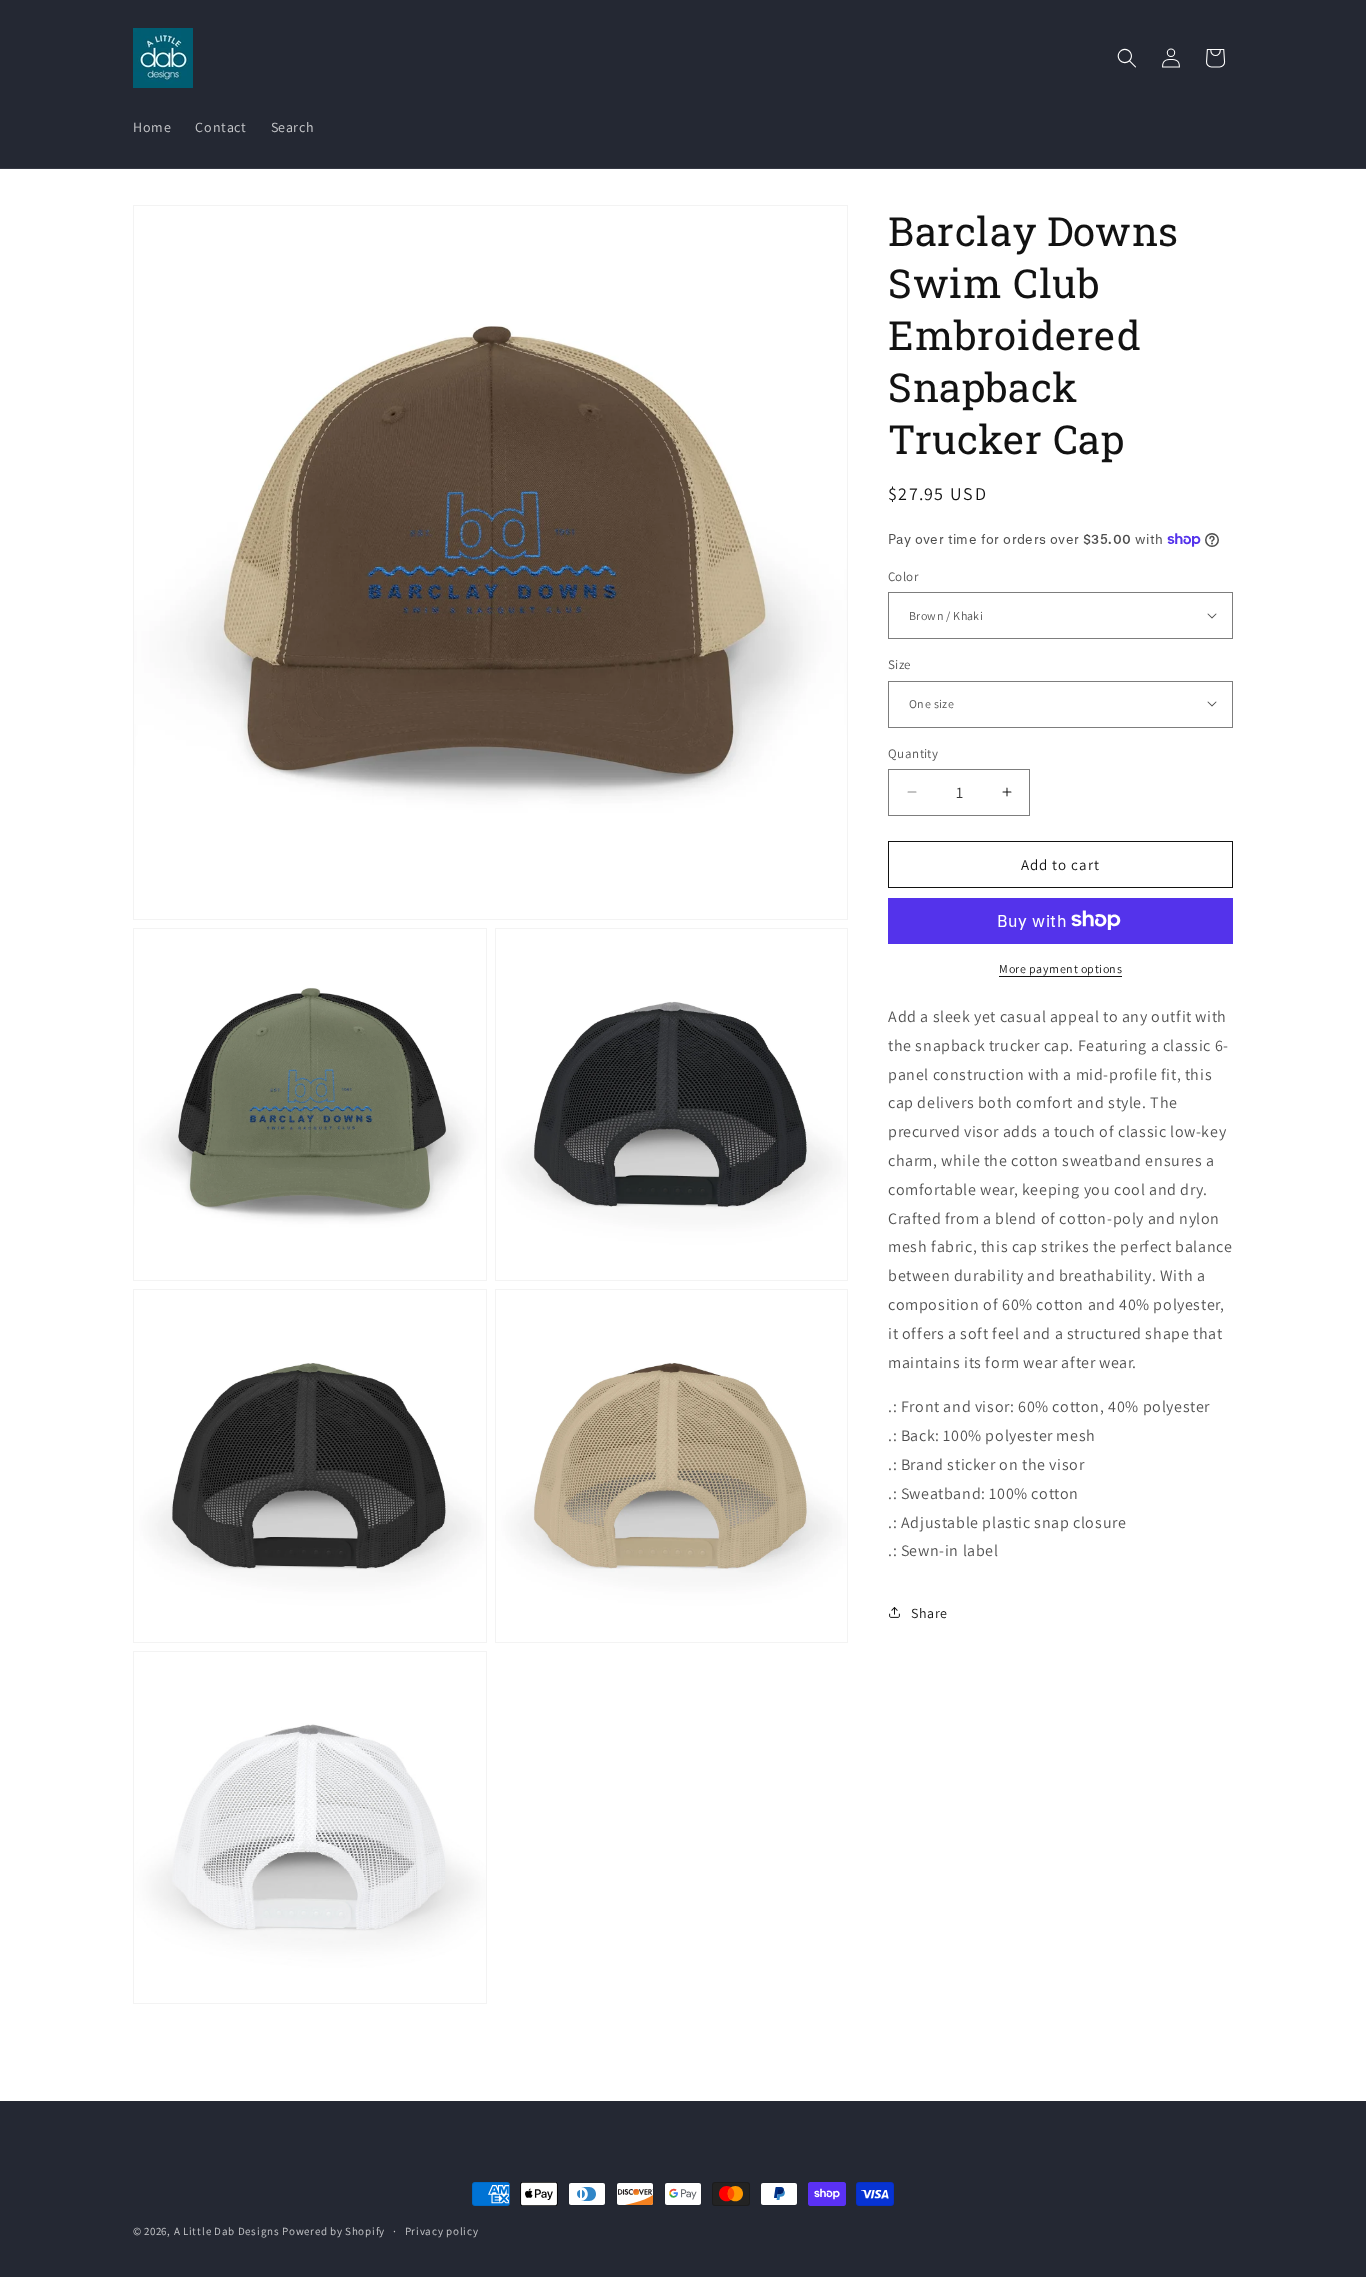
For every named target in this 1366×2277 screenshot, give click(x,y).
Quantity (913, 752)
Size (899, 663)
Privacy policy (442, 2230)
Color (903, 575)
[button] (1127, 58)
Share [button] (929, 1612)
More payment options (1060, 967)
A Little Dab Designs (227, 2231)
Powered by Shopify (333, 2231)
